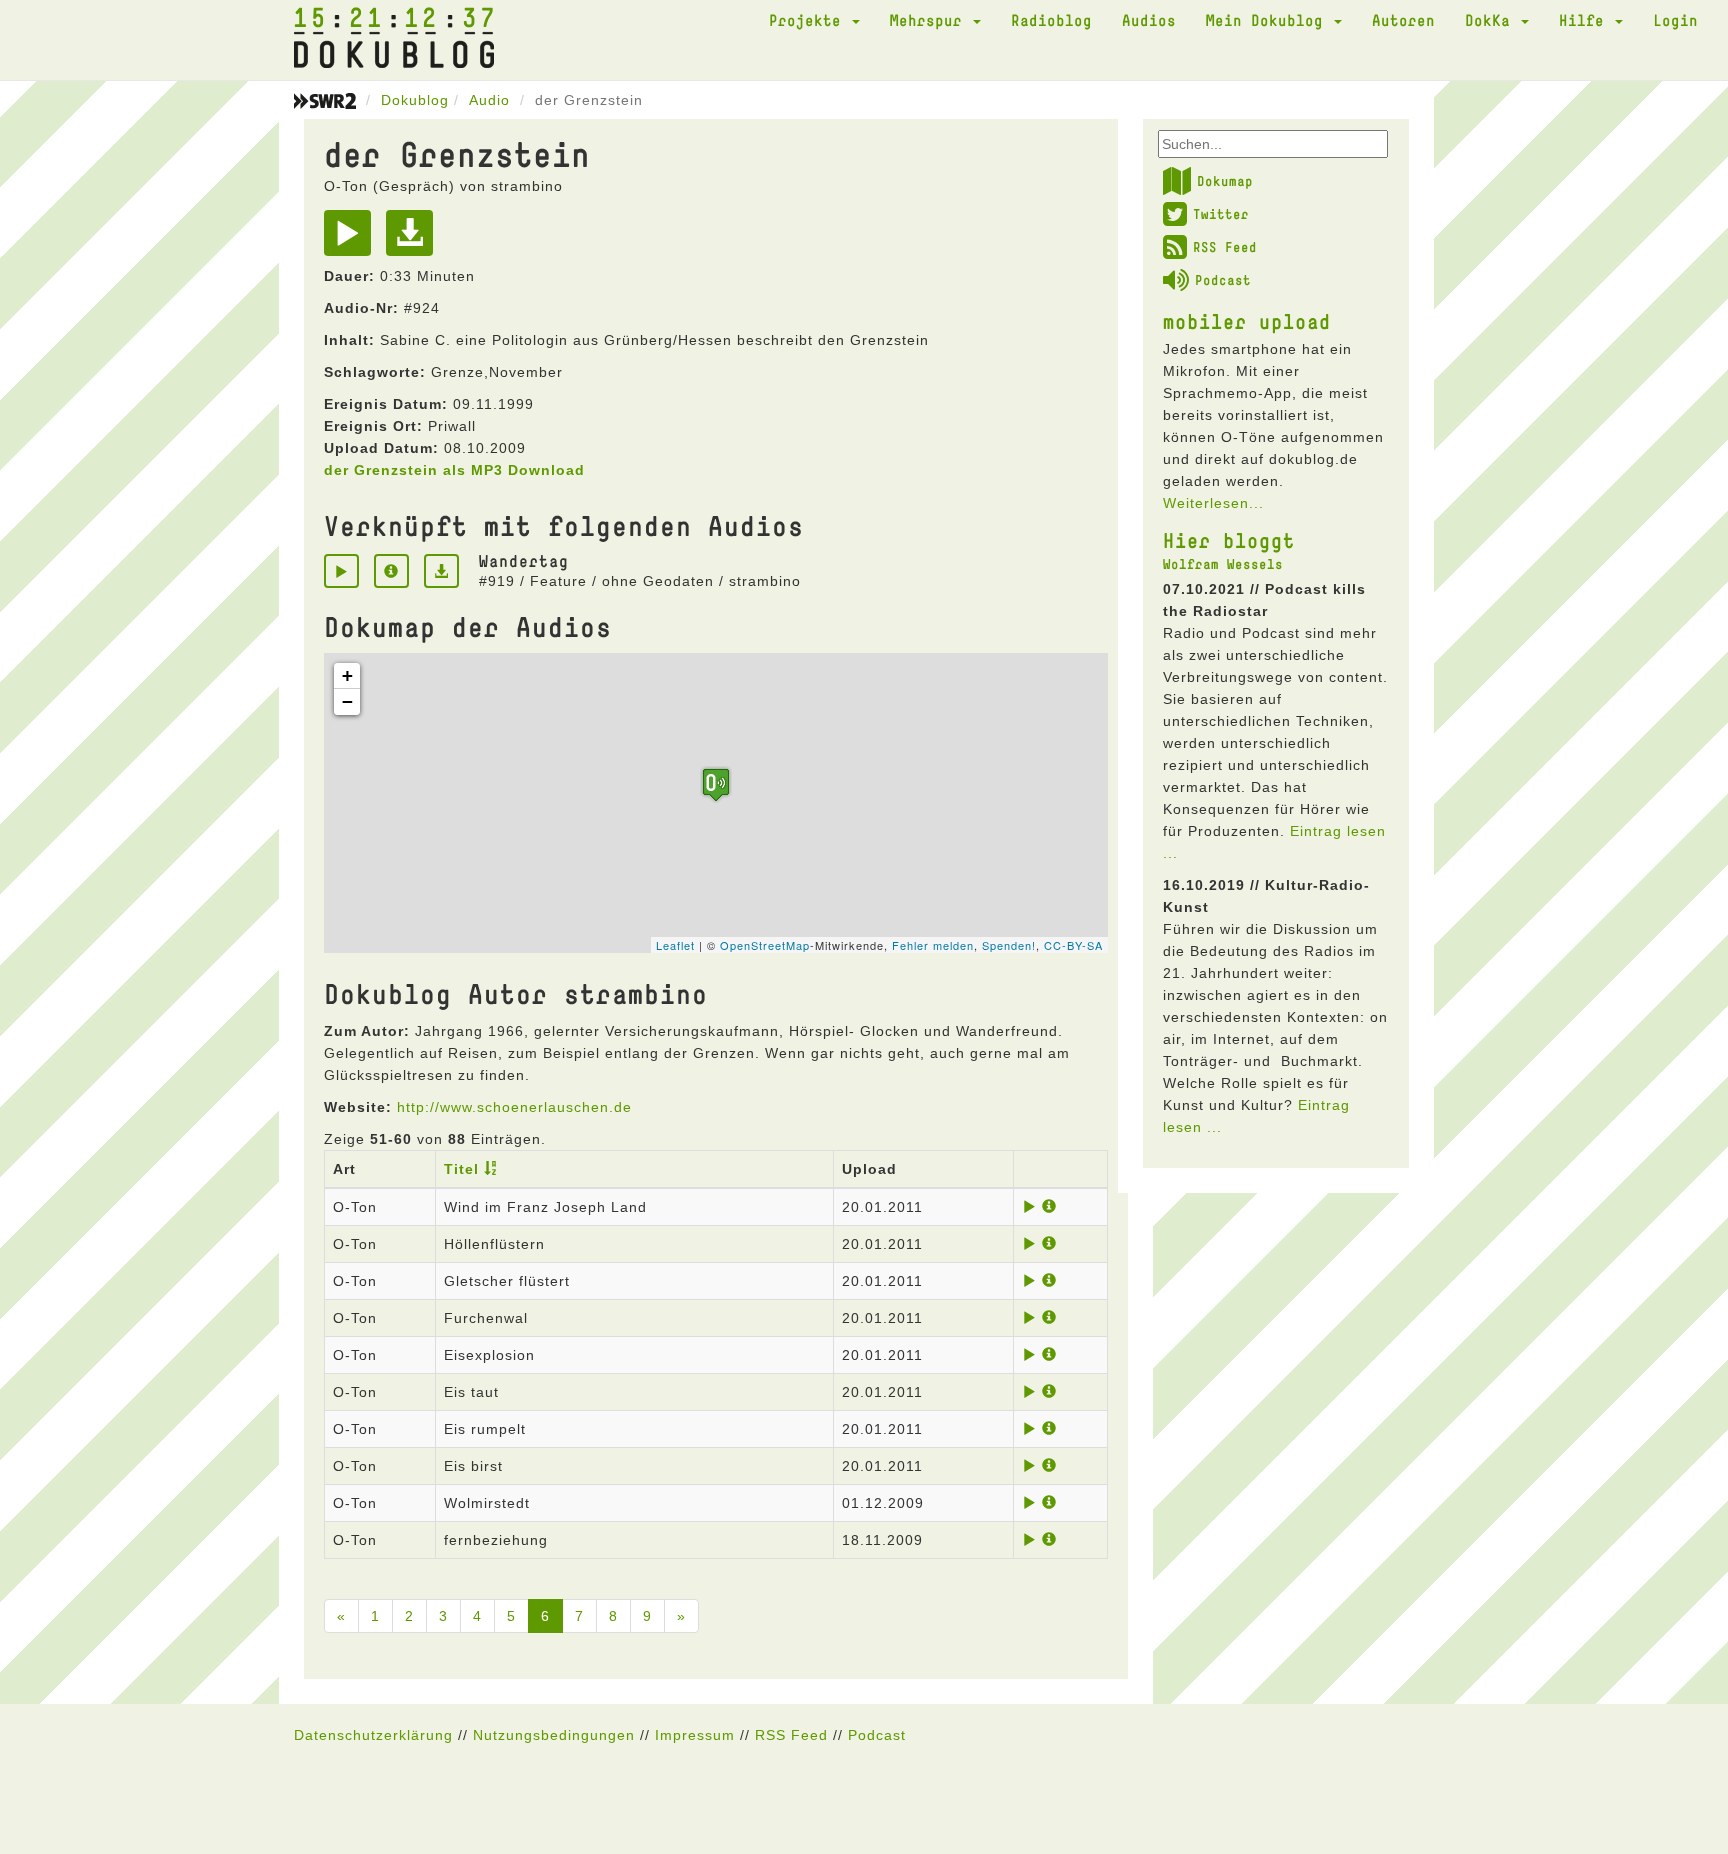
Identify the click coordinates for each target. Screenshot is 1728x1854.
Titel (461, 1169)
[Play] (352, 240)
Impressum (695, 1735)
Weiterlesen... (1213, 503)
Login (1675, 20)
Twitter (1221, 214)
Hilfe (1586, 20)
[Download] (414, 240)
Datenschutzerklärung (373, 1735)
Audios (1149, 20)
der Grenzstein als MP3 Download (454, 470)
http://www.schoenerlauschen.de (514, 1107)
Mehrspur (930, 20)
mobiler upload (1247, 321)
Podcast (1223, 280)
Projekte (809, 20)
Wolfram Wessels (1223, 564)
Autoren (1403, 20)
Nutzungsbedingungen (554, 1735)
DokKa (1492, 20)
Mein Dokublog (1269, 20)
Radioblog (1051, 20)
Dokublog (415, 100)
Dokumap (1225, 181)
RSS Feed (1225, 247)
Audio (489, 100)
